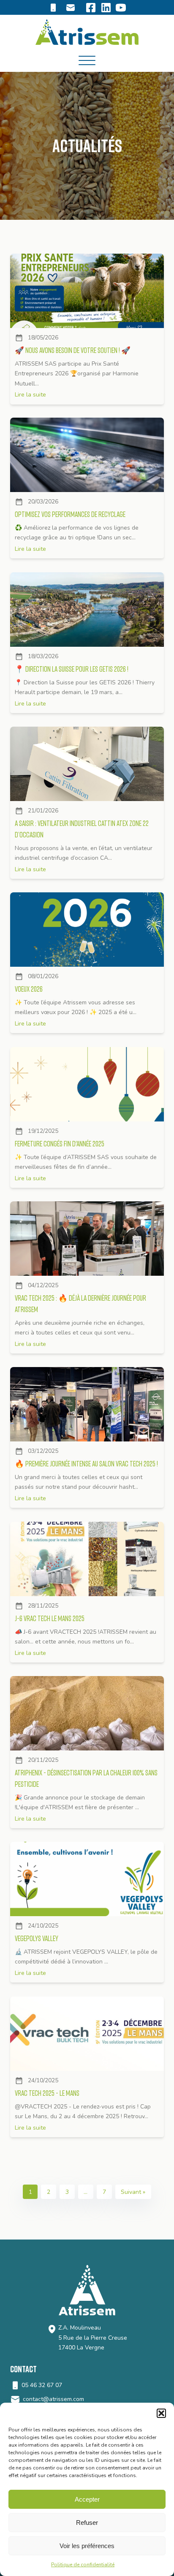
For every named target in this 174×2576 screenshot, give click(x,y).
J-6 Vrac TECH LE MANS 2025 (50, 1618)
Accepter (87, 2499)
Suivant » (133, 2192)
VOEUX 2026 (29, 989)
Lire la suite (30, 395)
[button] (161, 2413)
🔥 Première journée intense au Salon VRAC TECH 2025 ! (86, 1464)
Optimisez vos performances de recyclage (70, 515)
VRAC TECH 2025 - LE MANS (47, 2093)
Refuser (87, 2523)
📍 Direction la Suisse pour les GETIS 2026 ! (72, 669)
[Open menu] (87, 61)
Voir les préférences (87, 2546)
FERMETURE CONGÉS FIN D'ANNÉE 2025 (60, 1144)
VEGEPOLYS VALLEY (37, 1939)
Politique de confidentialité (83, 2565)
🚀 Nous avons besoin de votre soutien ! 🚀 (73, 350)
